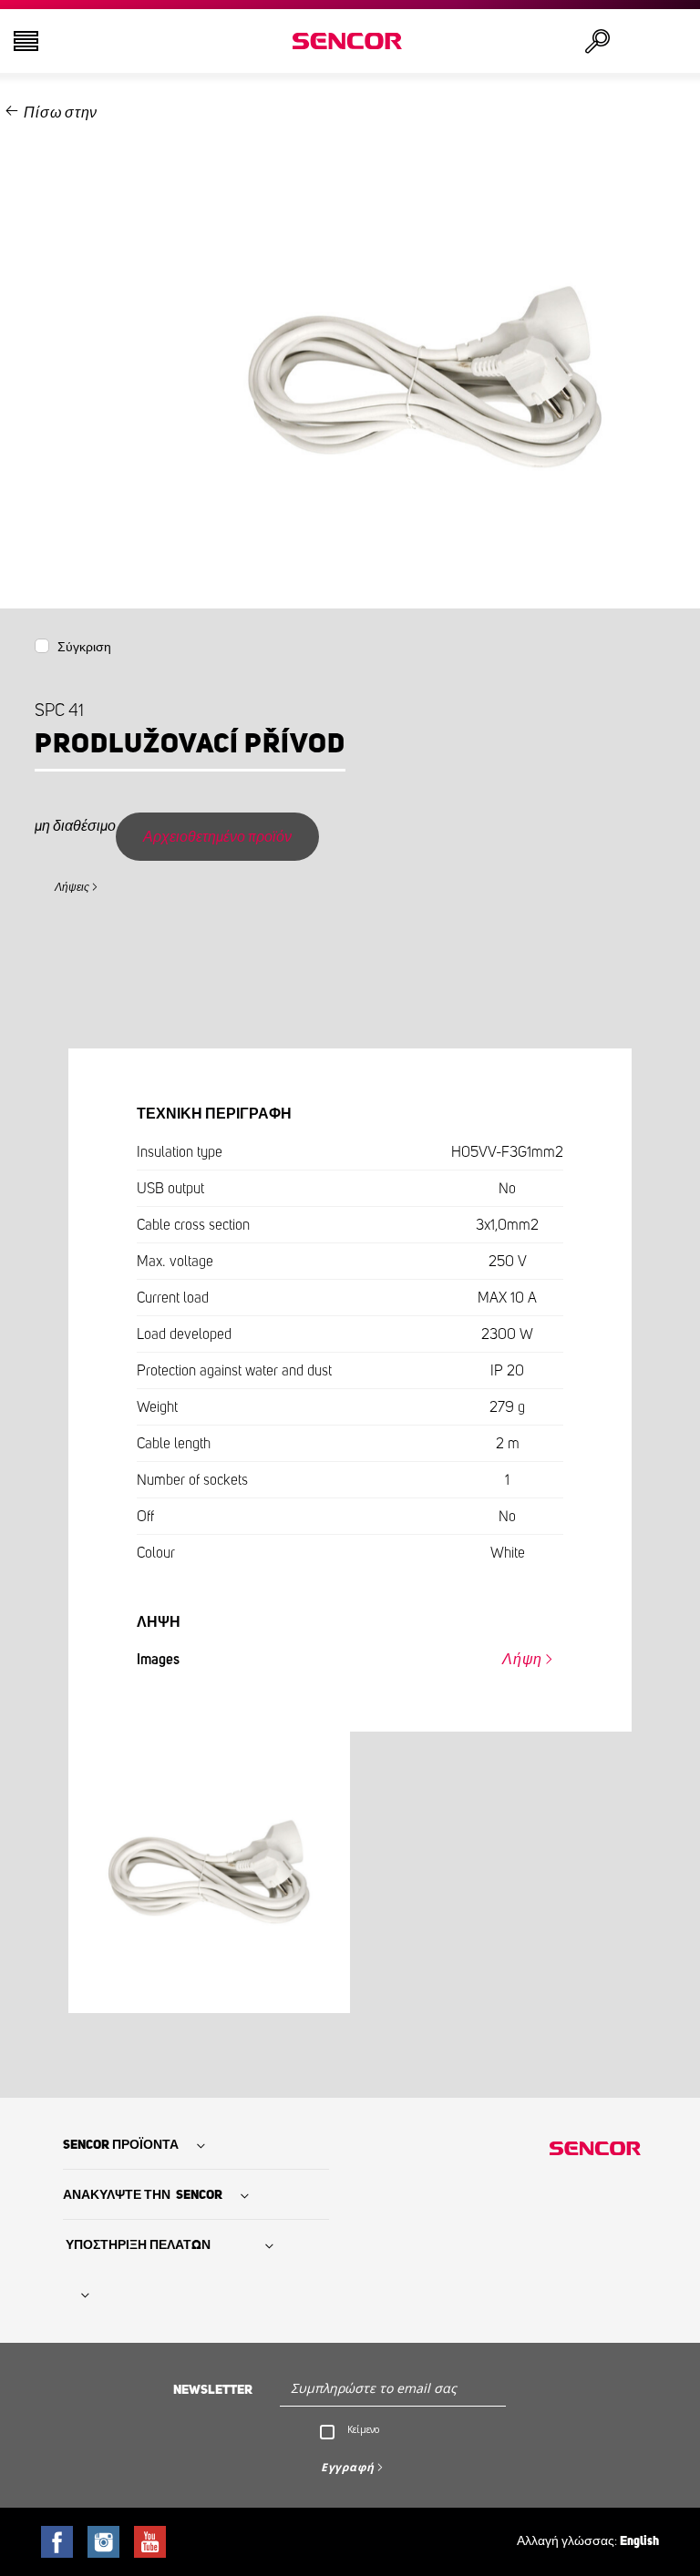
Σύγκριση (84, 648)
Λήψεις (72, 887)
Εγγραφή (348, 2467)
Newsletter (213, 2390)
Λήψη (522, 1660)
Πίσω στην (61, 113)
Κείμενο (363, 2429)
